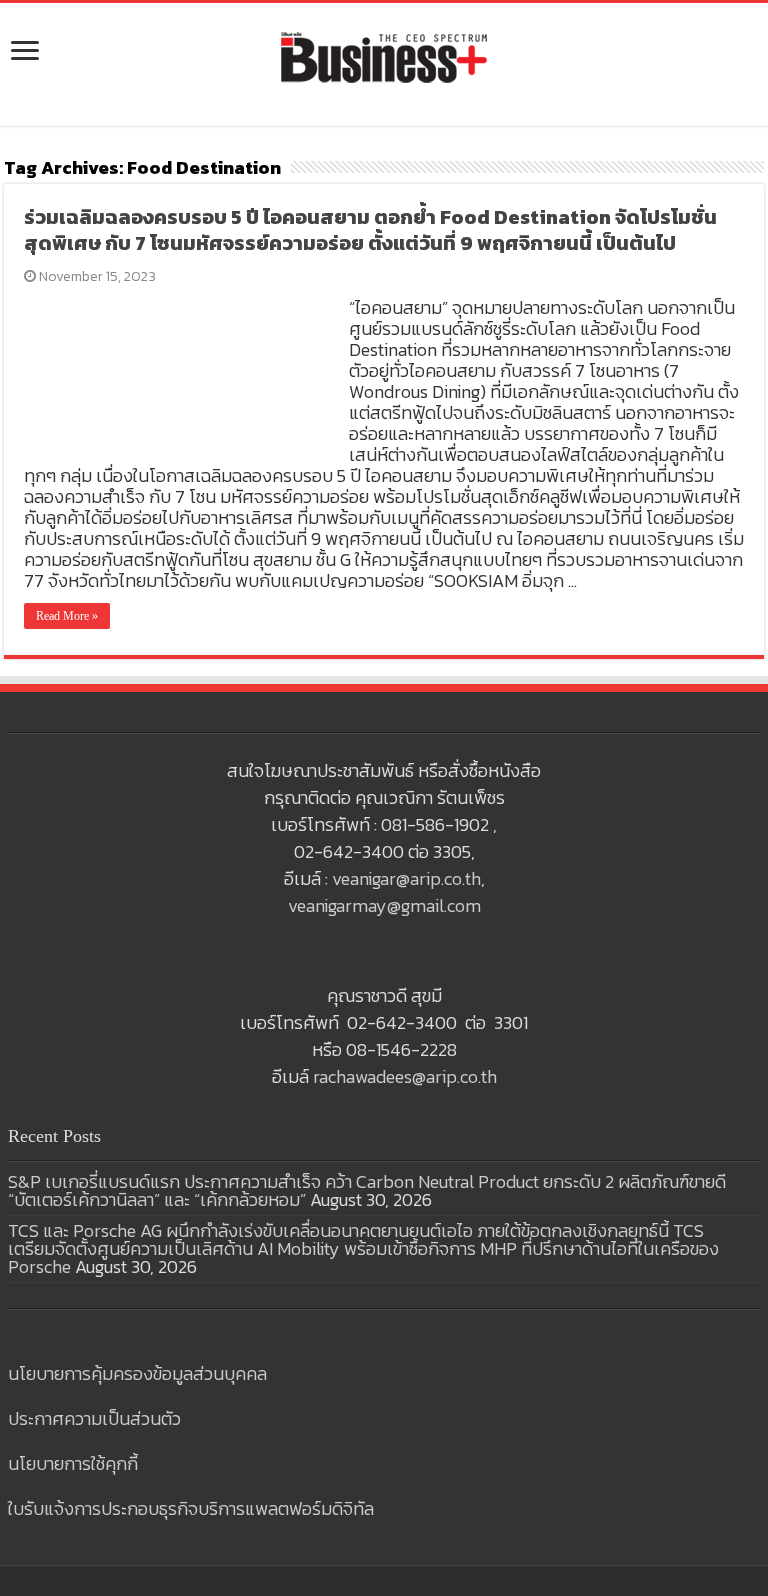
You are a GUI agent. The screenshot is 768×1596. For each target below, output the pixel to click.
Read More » (67, 616)
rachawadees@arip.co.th (405, 1076)
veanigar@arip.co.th (406, 878)
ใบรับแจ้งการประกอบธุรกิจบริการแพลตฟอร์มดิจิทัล (191, 1508)
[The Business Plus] (384, 56)
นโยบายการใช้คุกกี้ (73, 1463)
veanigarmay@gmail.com (384, 905)
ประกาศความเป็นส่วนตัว (94, 1418)
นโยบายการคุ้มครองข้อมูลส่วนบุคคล (137, 1373)
